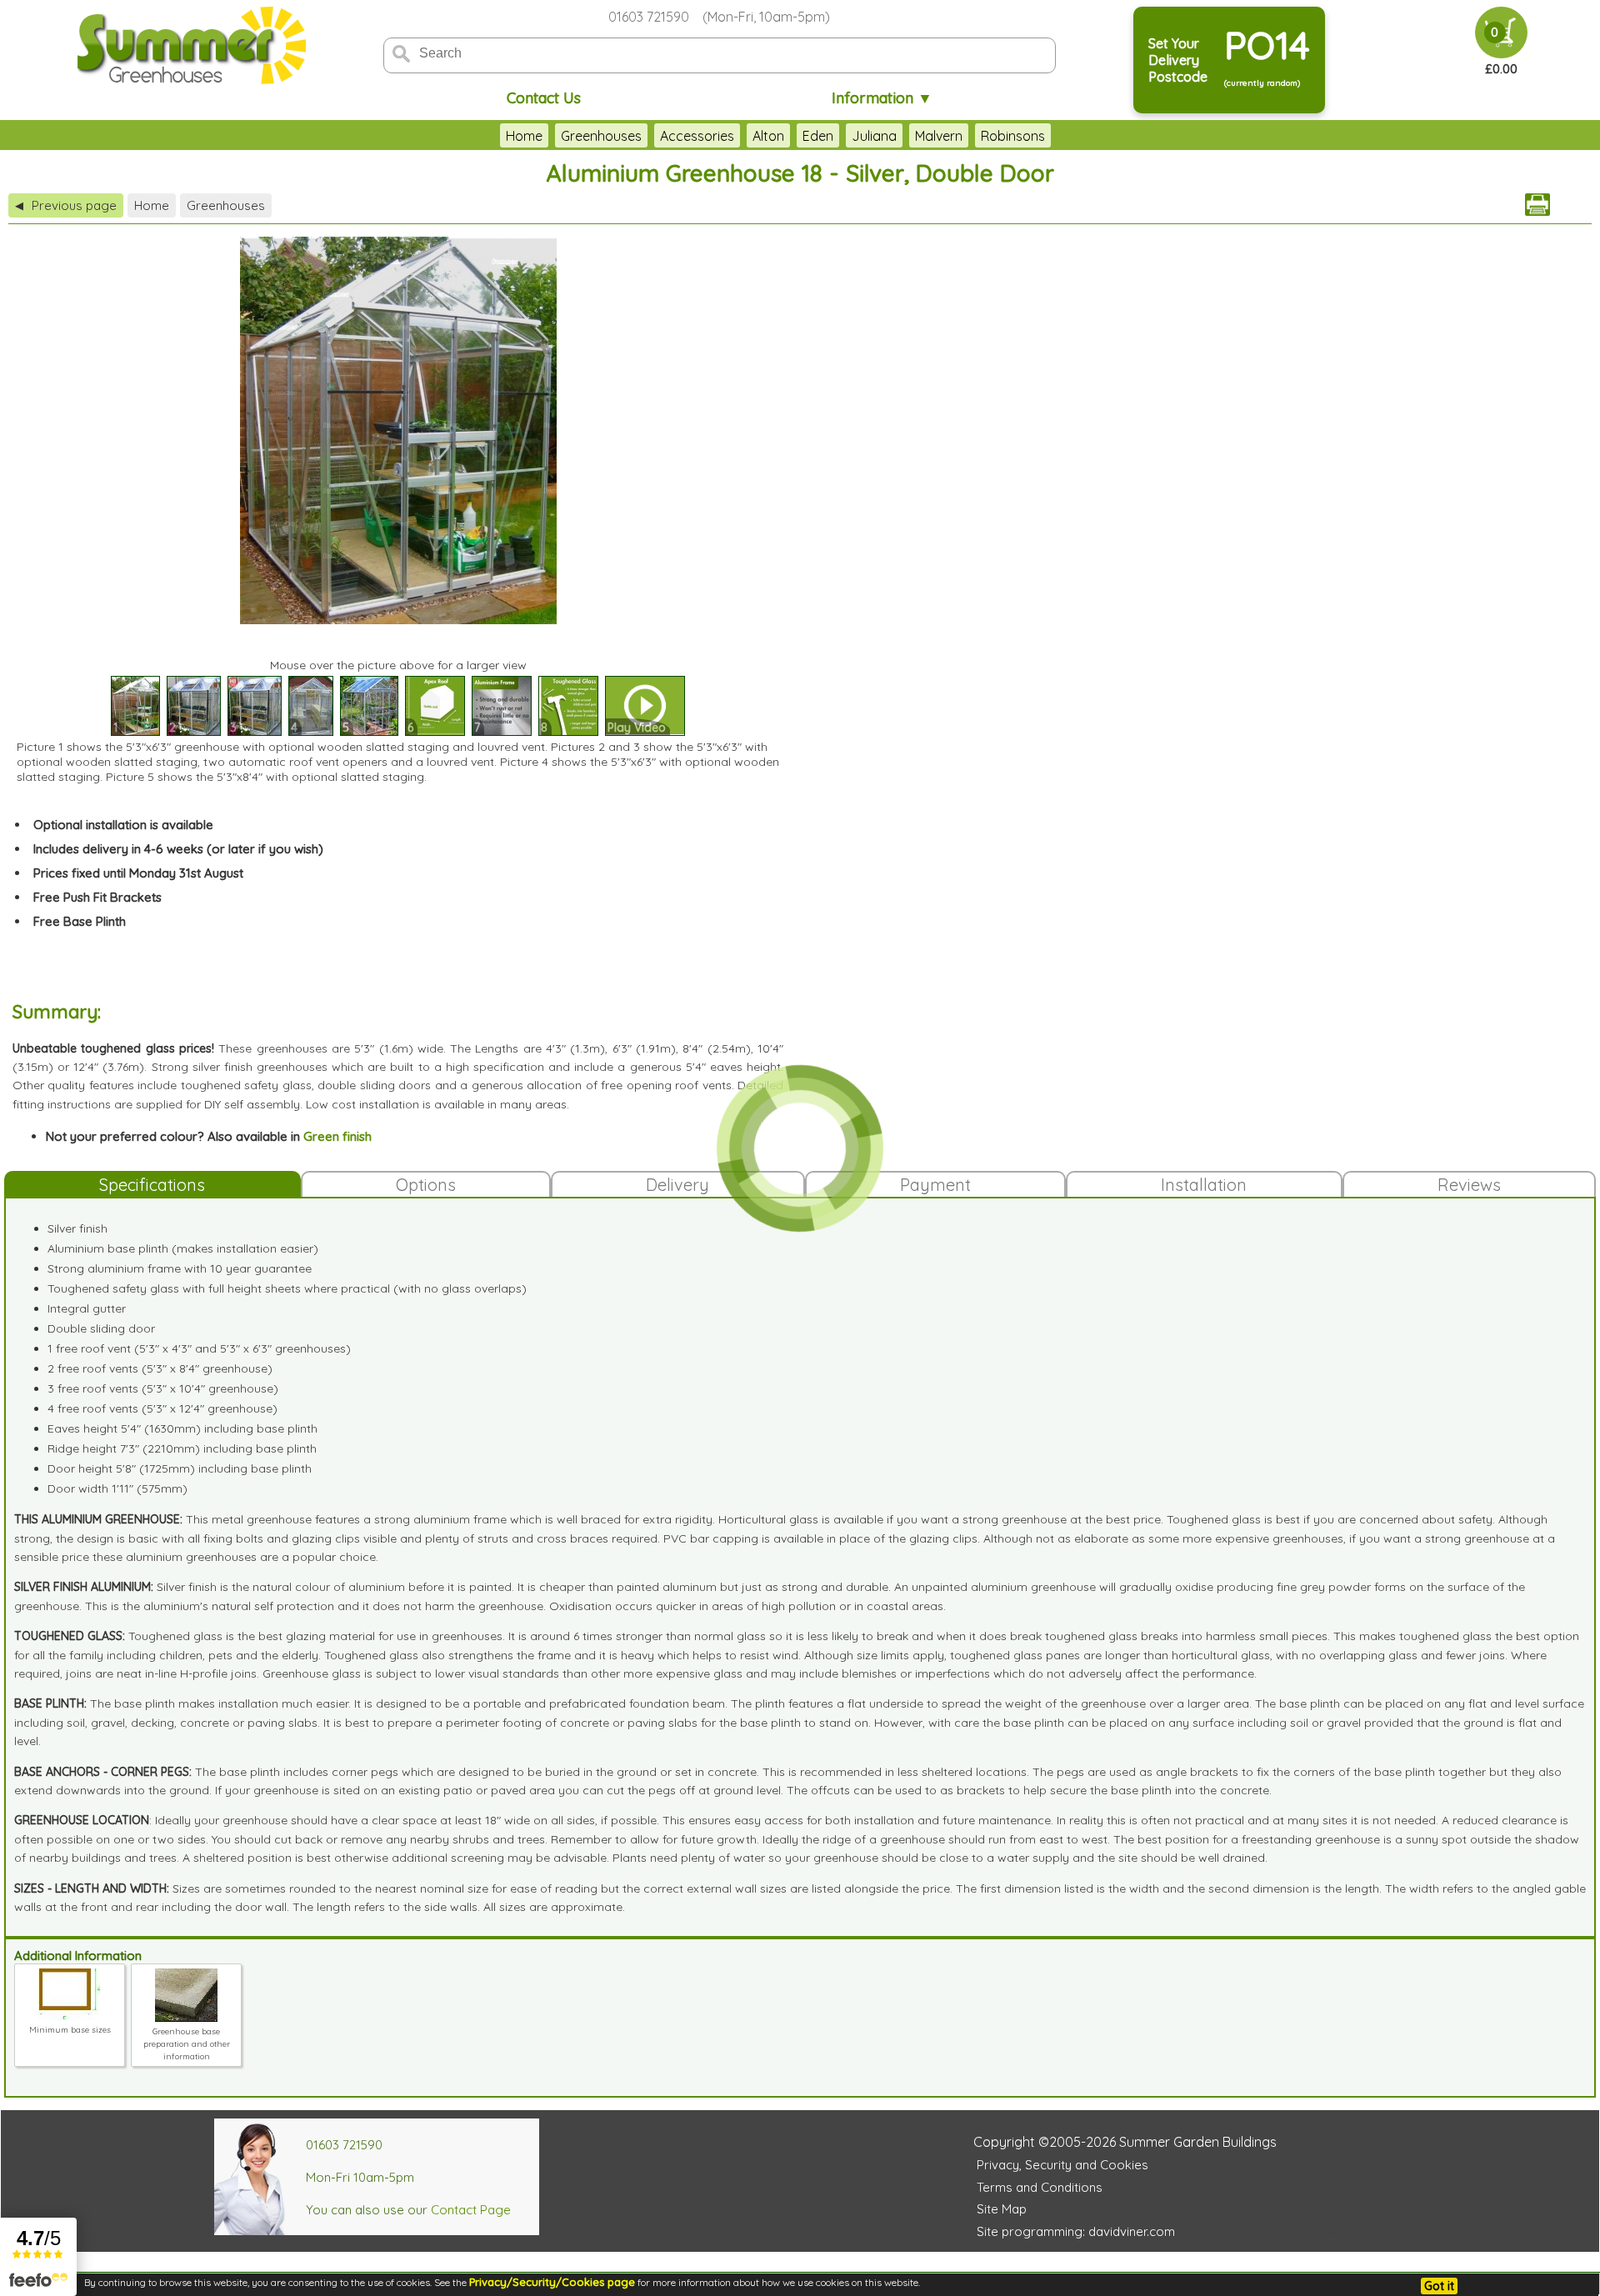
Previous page (66, 205)
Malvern (939, 136)
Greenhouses (601, 136)
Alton (768, 136)
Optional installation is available (123, 825)
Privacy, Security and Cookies (1062, 2165)
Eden (818, 136)
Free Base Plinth (80, 921)
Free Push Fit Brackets (97, 897)
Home (524, 136)
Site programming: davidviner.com (1076, 2231)
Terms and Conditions (1040, 2187)
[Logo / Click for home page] (189, 47)
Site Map (1002, 2209)
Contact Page (471, 2210)
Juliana (874, 136)
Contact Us (544, 98)
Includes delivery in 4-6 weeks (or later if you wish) (178, 849)
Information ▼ (882, 98)
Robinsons (1013, 136)
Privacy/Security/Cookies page (552, 2282)
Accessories (697, 136)
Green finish (337, 1136)
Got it (1439, 2286)
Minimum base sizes (70, 2030)
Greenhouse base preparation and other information (187, 2044)
